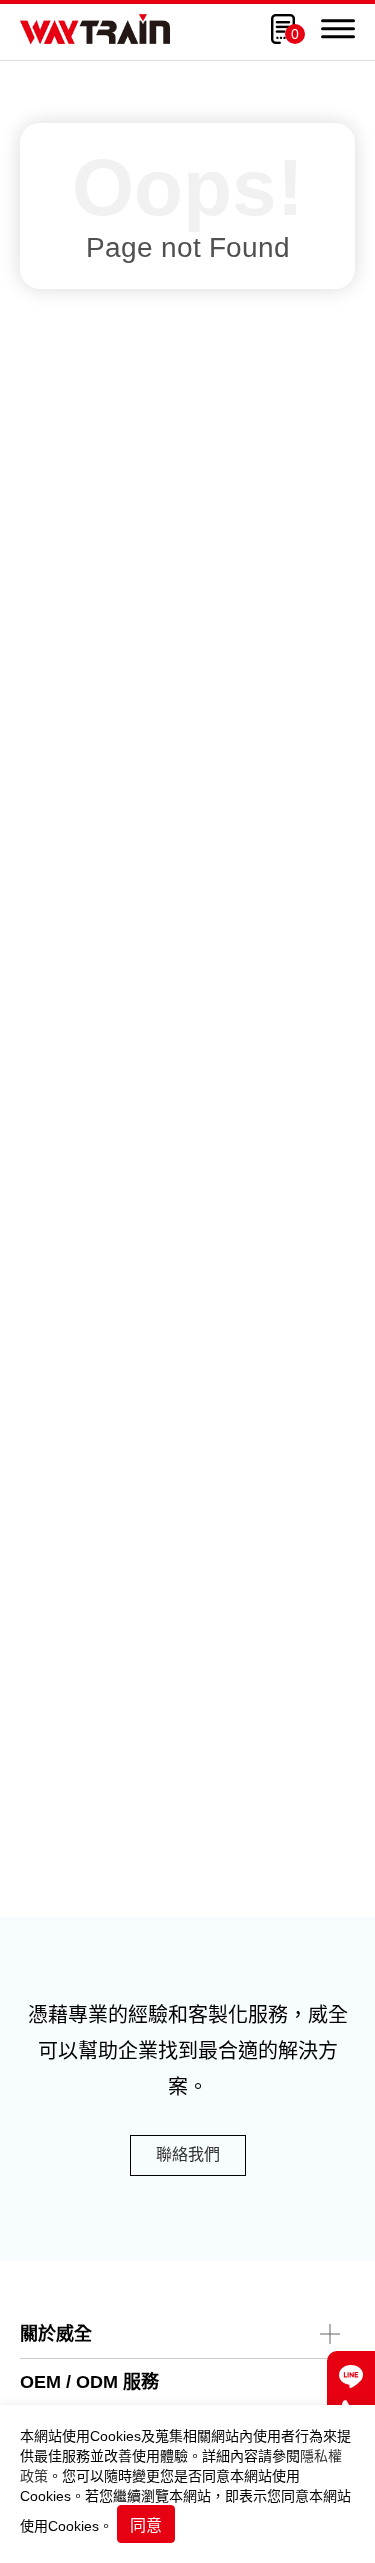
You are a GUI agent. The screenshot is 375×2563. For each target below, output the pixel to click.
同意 (146, 2525)
